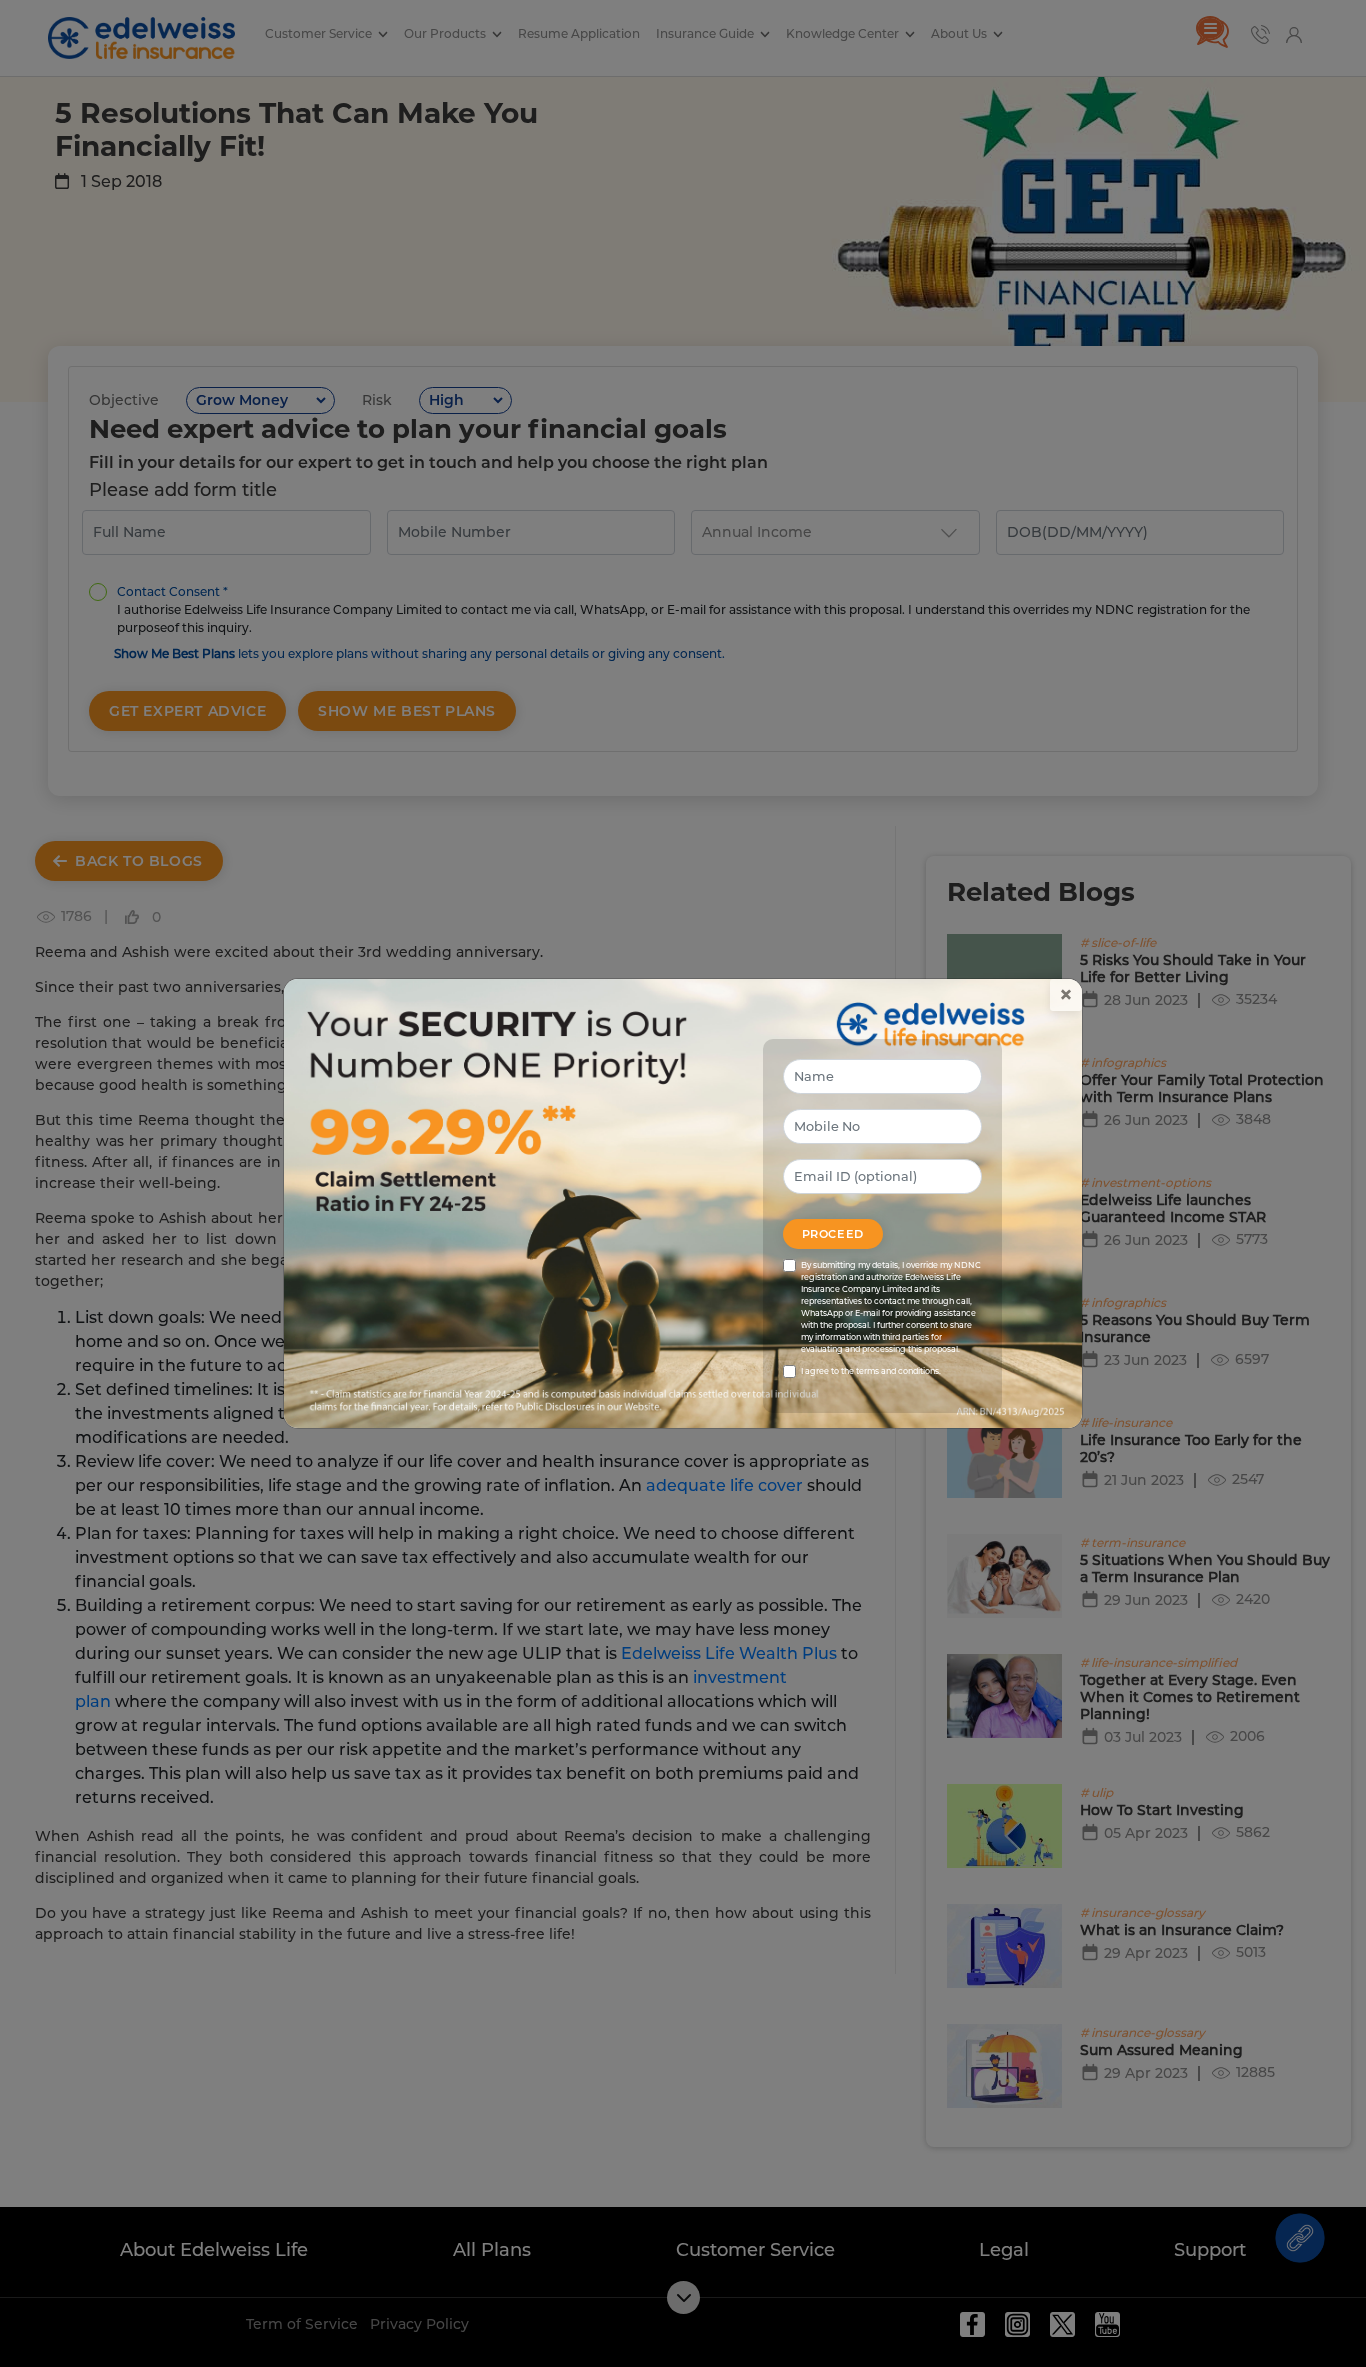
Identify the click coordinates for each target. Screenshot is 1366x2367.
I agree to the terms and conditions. (871, 1371)
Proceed (833, 1234)
